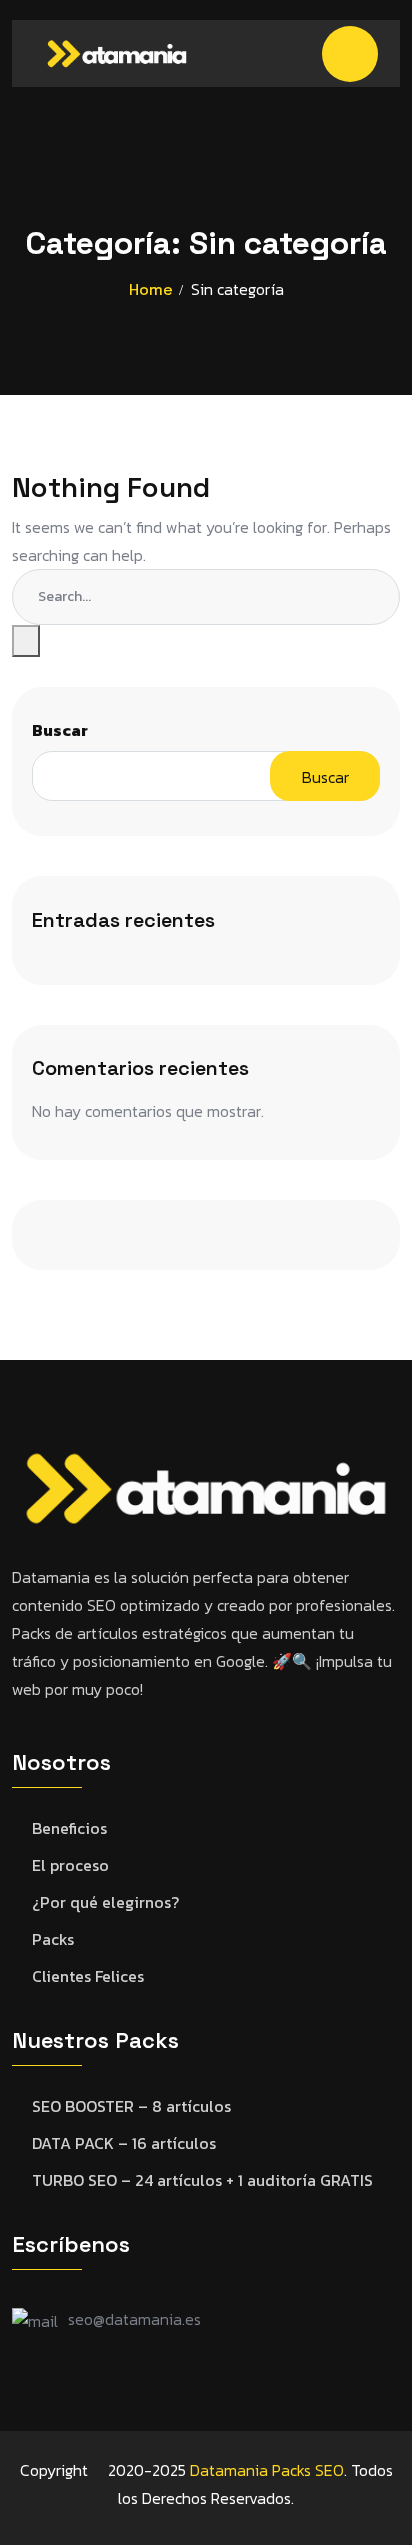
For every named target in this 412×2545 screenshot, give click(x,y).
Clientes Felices (88, 1976)
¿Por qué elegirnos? (105, 1902)
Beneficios (69, 1828)
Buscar (60, 730)
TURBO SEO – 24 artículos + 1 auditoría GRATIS (202, 2180)
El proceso (70, 1865)
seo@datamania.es (134, 2319)
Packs (53, 1939)
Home (151, 289)
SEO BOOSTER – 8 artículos (131, 2106)
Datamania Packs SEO (267, 2470)
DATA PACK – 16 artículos (124, 2143)
